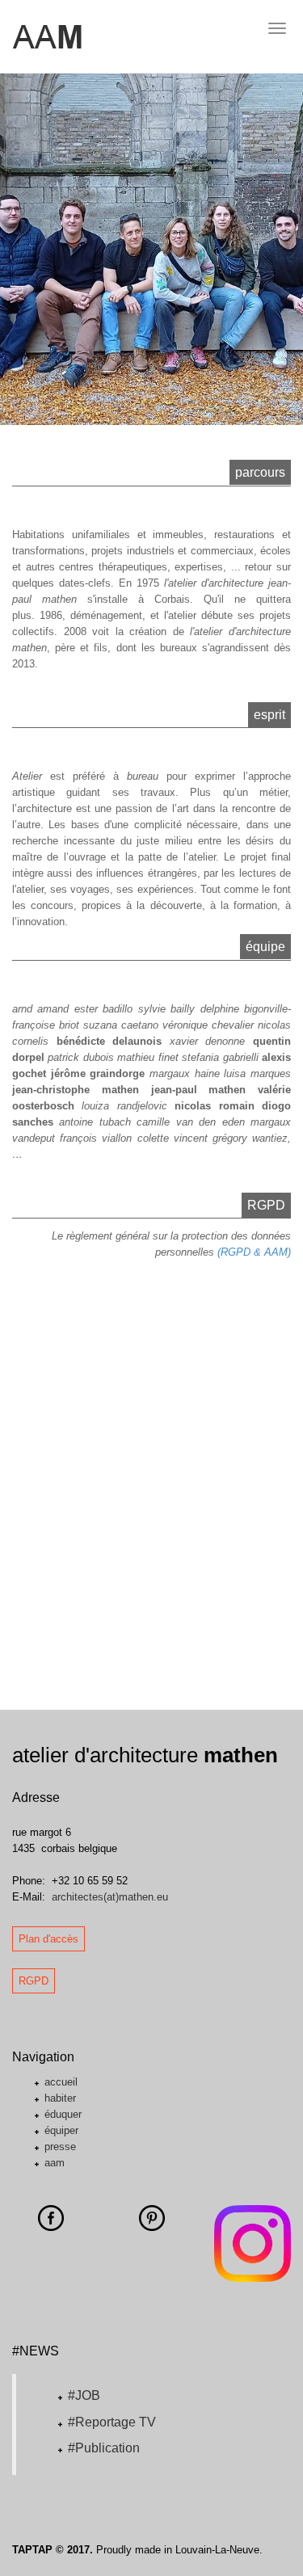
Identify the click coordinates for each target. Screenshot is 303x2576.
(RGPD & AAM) (254, 1252)
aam (55, 2163)
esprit (269, 715)
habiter (60, 2098)
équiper (61, 2130)
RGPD (266, 1205)
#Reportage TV (112, 2422)
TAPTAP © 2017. (53, 2550)
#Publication (104, 2448)
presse (60, 2147)
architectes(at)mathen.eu (110, 1897)
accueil (61, 2082)
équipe (265, 947)
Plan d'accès (48, 1939)
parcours (260, 472)
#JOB (84, 2395)
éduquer (63, 2114)
